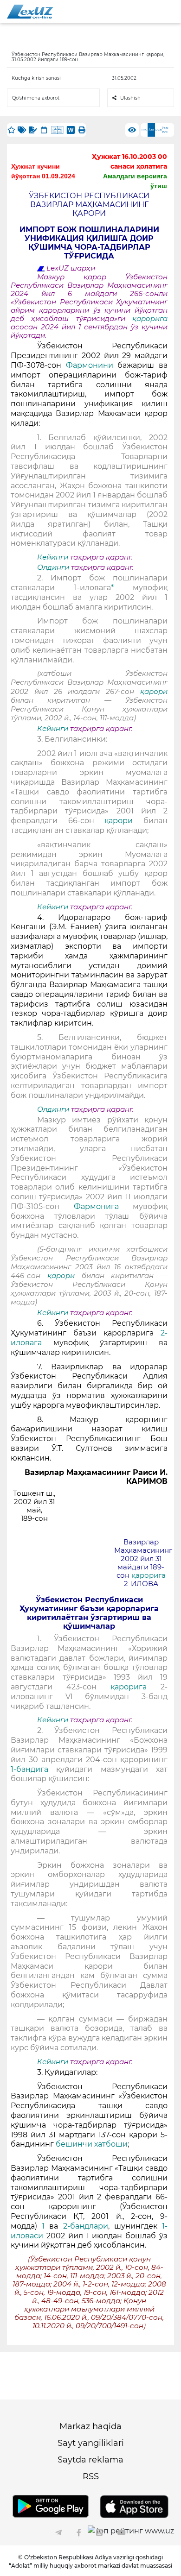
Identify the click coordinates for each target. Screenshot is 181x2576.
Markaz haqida (90, 2426)
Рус (144, 130)
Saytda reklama (90, 2460)
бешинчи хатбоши (92, 2144)
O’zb (158, 130)
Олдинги (53, 567)
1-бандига (29, 1769)
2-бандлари (86, 2226)
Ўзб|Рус (165, 130)
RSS (91, 2476)
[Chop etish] (82, 130)
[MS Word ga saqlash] (71, 130)
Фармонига (103, 1206)
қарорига (150, 319)
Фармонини (90, 365)
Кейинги (53, 557)
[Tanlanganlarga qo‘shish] (11, 130)
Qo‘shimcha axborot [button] (36, 98)
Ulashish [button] (130, 98)
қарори (154, 692)
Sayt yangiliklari (91, 2443)
